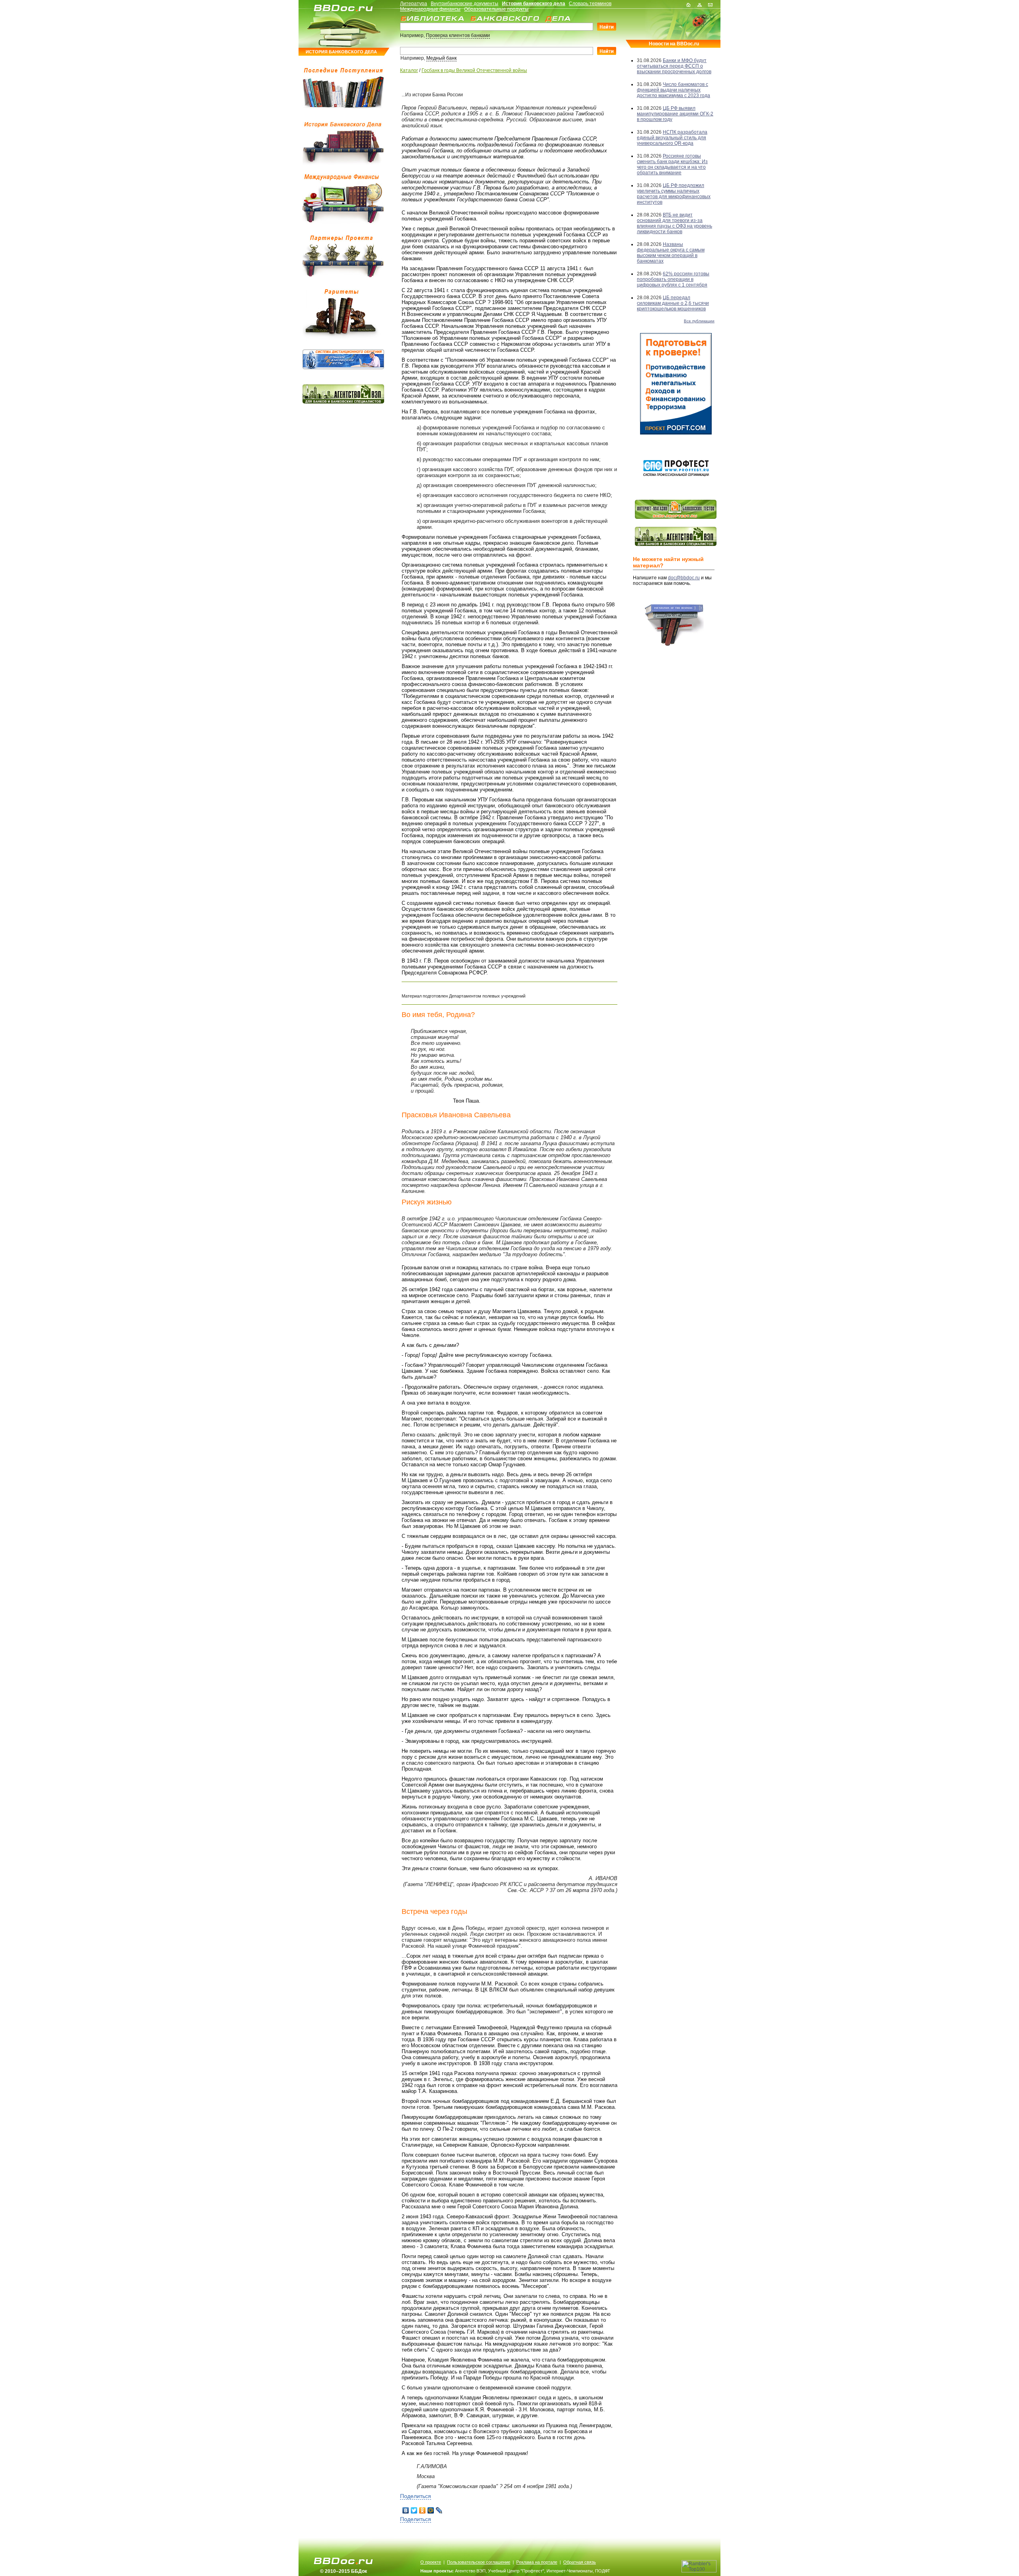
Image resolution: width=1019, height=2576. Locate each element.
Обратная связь (580, 2562)
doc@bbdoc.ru (684, 578)
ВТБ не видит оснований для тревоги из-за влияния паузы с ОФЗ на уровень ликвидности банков (674, 223)
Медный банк (441, 58)
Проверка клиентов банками (458, 35)
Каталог (409, 70)
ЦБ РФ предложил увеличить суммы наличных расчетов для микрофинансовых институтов (674, 194)
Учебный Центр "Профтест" (516, 2571)
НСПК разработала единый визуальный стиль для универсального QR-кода (672, 138)
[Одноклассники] (423, 2510)
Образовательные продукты (496, 9)
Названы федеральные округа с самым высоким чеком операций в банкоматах (671, 253)
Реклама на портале (537, 2562)
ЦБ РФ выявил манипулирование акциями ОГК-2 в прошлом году (675, 114)
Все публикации (699, 321)
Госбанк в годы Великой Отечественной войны (474, 70)
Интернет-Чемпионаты (570, 2571)
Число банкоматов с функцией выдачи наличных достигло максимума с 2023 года (673, 90)
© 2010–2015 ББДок (344, 2571)
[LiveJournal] (439, 2510)
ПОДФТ (603, 2571)
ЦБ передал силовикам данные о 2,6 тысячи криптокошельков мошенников (673, 303)
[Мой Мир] (431, 2510)
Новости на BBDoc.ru (674, 44)
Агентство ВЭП (470, 2571)
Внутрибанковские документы (465, 4)
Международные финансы (430, 9)
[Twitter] (414, 2510)
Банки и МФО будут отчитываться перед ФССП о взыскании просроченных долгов (674, 66)
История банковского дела (534, 4)
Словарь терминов (590, 4)
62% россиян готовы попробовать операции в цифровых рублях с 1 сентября (673, 279)
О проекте (431, 2562)
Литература (414, 4)
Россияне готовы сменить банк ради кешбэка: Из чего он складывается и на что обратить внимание (672, 164)
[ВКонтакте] (406, 2510)
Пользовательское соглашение (479, 2562)
